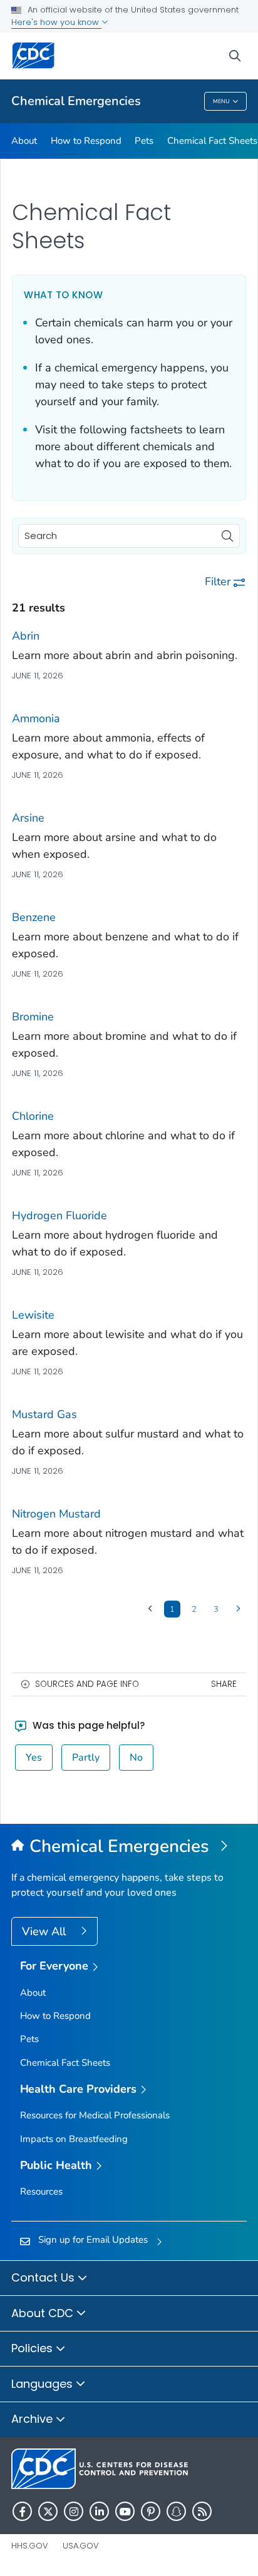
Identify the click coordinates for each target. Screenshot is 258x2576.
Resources (41, 2191)
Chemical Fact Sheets (212, 141)
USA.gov (81, 2546)
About (24, 141)
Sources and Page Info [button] (87, 1684)
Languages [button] (44, 2384)
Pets (144, 141)
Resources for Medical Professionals (95, 2115)
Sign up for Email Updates (93, 2240)
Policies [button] (34, 2348)
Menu (221, 101)
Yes (34, 1758)
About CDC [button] (44, 2313)
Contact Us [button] (44, 2277)
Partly (86, 1758)
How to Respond (86, 141)
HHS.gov (30, 2546)
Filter (218, 581)
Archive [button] (34, 2419)
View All (45, 1931)
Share (224, 1684)
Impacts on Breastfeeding (74, 2139)
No (136, 1758)
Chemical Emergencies (76, 101)
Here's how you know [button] (56, 22)
